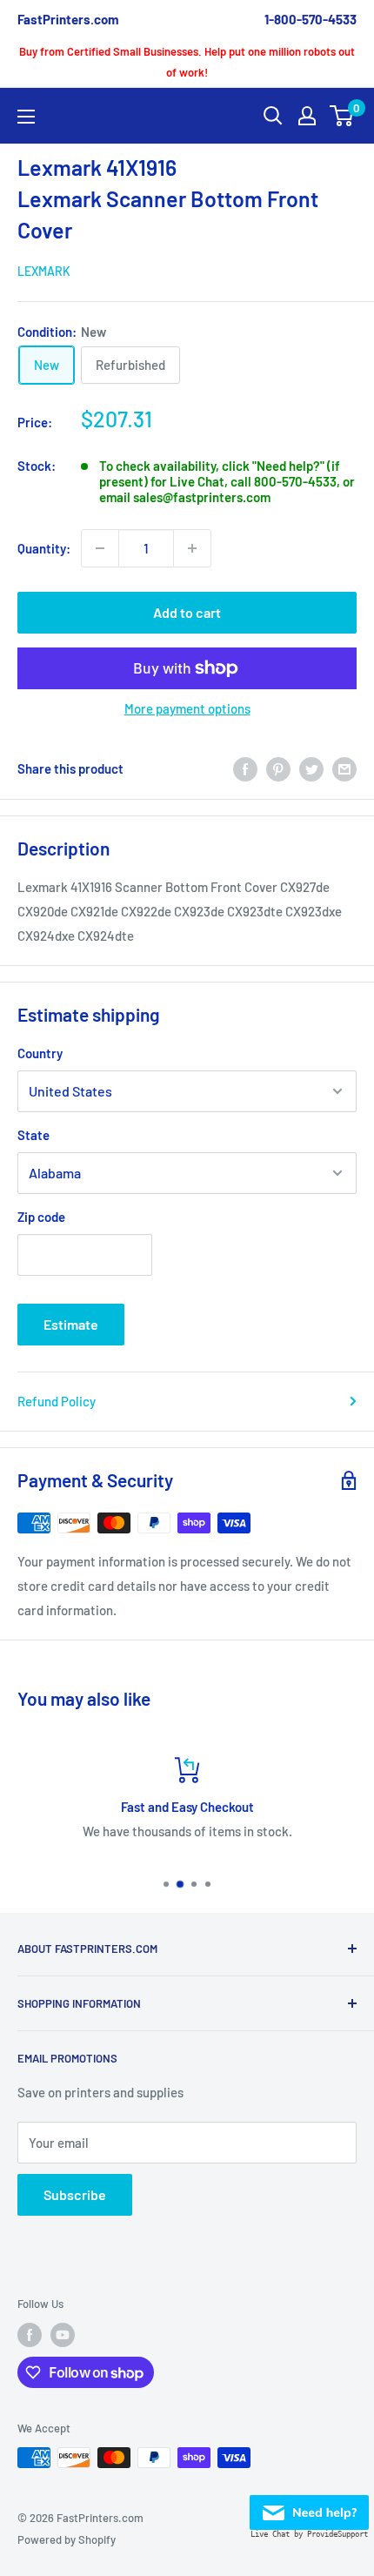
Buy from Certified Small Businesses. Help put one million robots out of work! (187, 62)
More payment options (187, 708)
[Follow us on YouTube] (63, 2335)
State (33, 1135)
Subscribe (75, 2194)
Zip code (41, 1217)
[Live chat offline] (309, 2507)
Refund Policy (57, 1401)
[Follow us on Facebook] (30, 2335)
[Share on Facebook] (245, 768)
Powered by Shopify (67, 2539)
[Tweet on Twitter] (311, 768)
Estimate (71, 1324)
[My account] (307, 116)
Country (40, 1053)
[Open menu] (26, 117)
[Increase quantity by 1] (192, 548)
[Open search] (273, 116)
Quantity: (44, 548)
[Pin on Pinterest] (278, 768)
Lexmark (44, 271)
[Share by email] (344, 768)
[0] (342, 116)
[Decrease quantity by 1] (100, 548)
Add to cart (187, 612)
